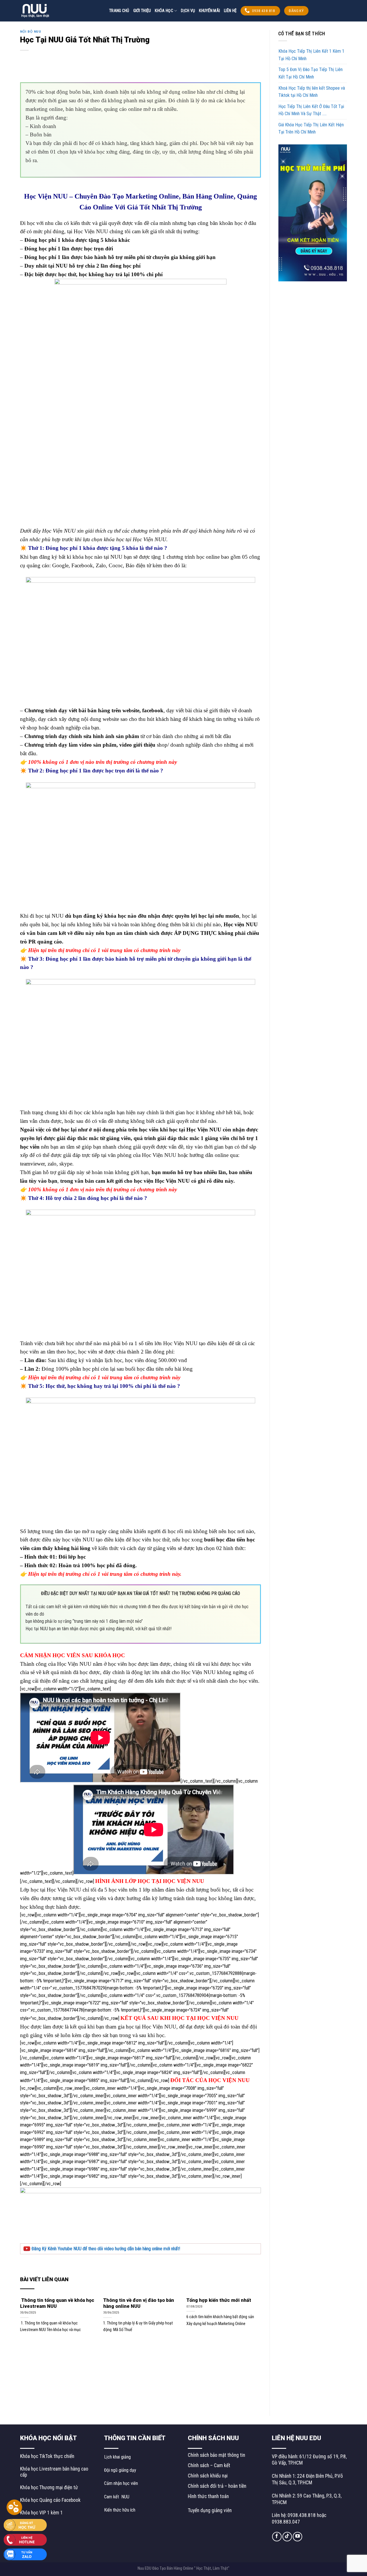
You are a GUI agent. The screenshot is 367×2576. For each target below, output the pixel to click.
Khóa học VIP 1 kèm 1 (41, 2513)
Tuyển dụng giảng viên (210, 2510)
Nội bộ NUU (31, 32)
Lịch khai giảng (117, 2457)
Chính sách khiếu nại (208, 2476)
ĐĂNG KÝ (296, 11)
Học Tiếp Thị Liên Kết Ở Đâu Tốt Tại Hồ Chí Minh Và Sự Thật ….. (311, 110)
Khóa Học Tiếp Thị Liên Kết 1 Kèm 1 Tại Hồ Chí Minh (311, 55)
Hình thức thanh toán (208, 2496)
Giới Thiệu (142, 11)
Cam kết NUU (117, 2497)
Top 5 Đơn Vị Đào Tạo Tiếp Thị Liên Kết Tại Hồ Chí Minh (311, 73)
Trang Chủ (119, 11)
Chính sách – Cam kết (209, 2465)
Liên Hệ (230, 11)
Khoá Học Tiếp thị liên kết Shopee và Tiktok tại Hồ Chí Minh (312, 92)
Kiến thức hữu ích (120, 2510)
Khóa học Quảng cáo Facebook (50, 2500)
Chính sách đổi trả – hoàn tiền (217, 2486)
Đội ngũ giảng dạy (120, 2470)
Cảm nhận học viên (121, 2483)
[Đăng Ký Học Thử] (25, 2525)
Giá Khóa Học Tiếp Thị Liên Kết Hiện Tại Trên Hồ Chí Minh (311, 128)
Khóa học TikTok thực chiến (47, 2456)
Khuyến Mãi (209, 11)
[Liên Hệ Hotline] (25, 2539)
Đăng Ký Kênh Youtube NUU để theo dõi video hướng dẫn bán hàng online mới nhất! (105, 2249)
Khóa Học (164, 11)
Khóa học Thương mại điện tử (49, 2487)
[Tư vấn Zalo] (25, 2554)
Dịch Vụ (188, 11)
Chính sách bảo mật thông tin (216, 2455)
